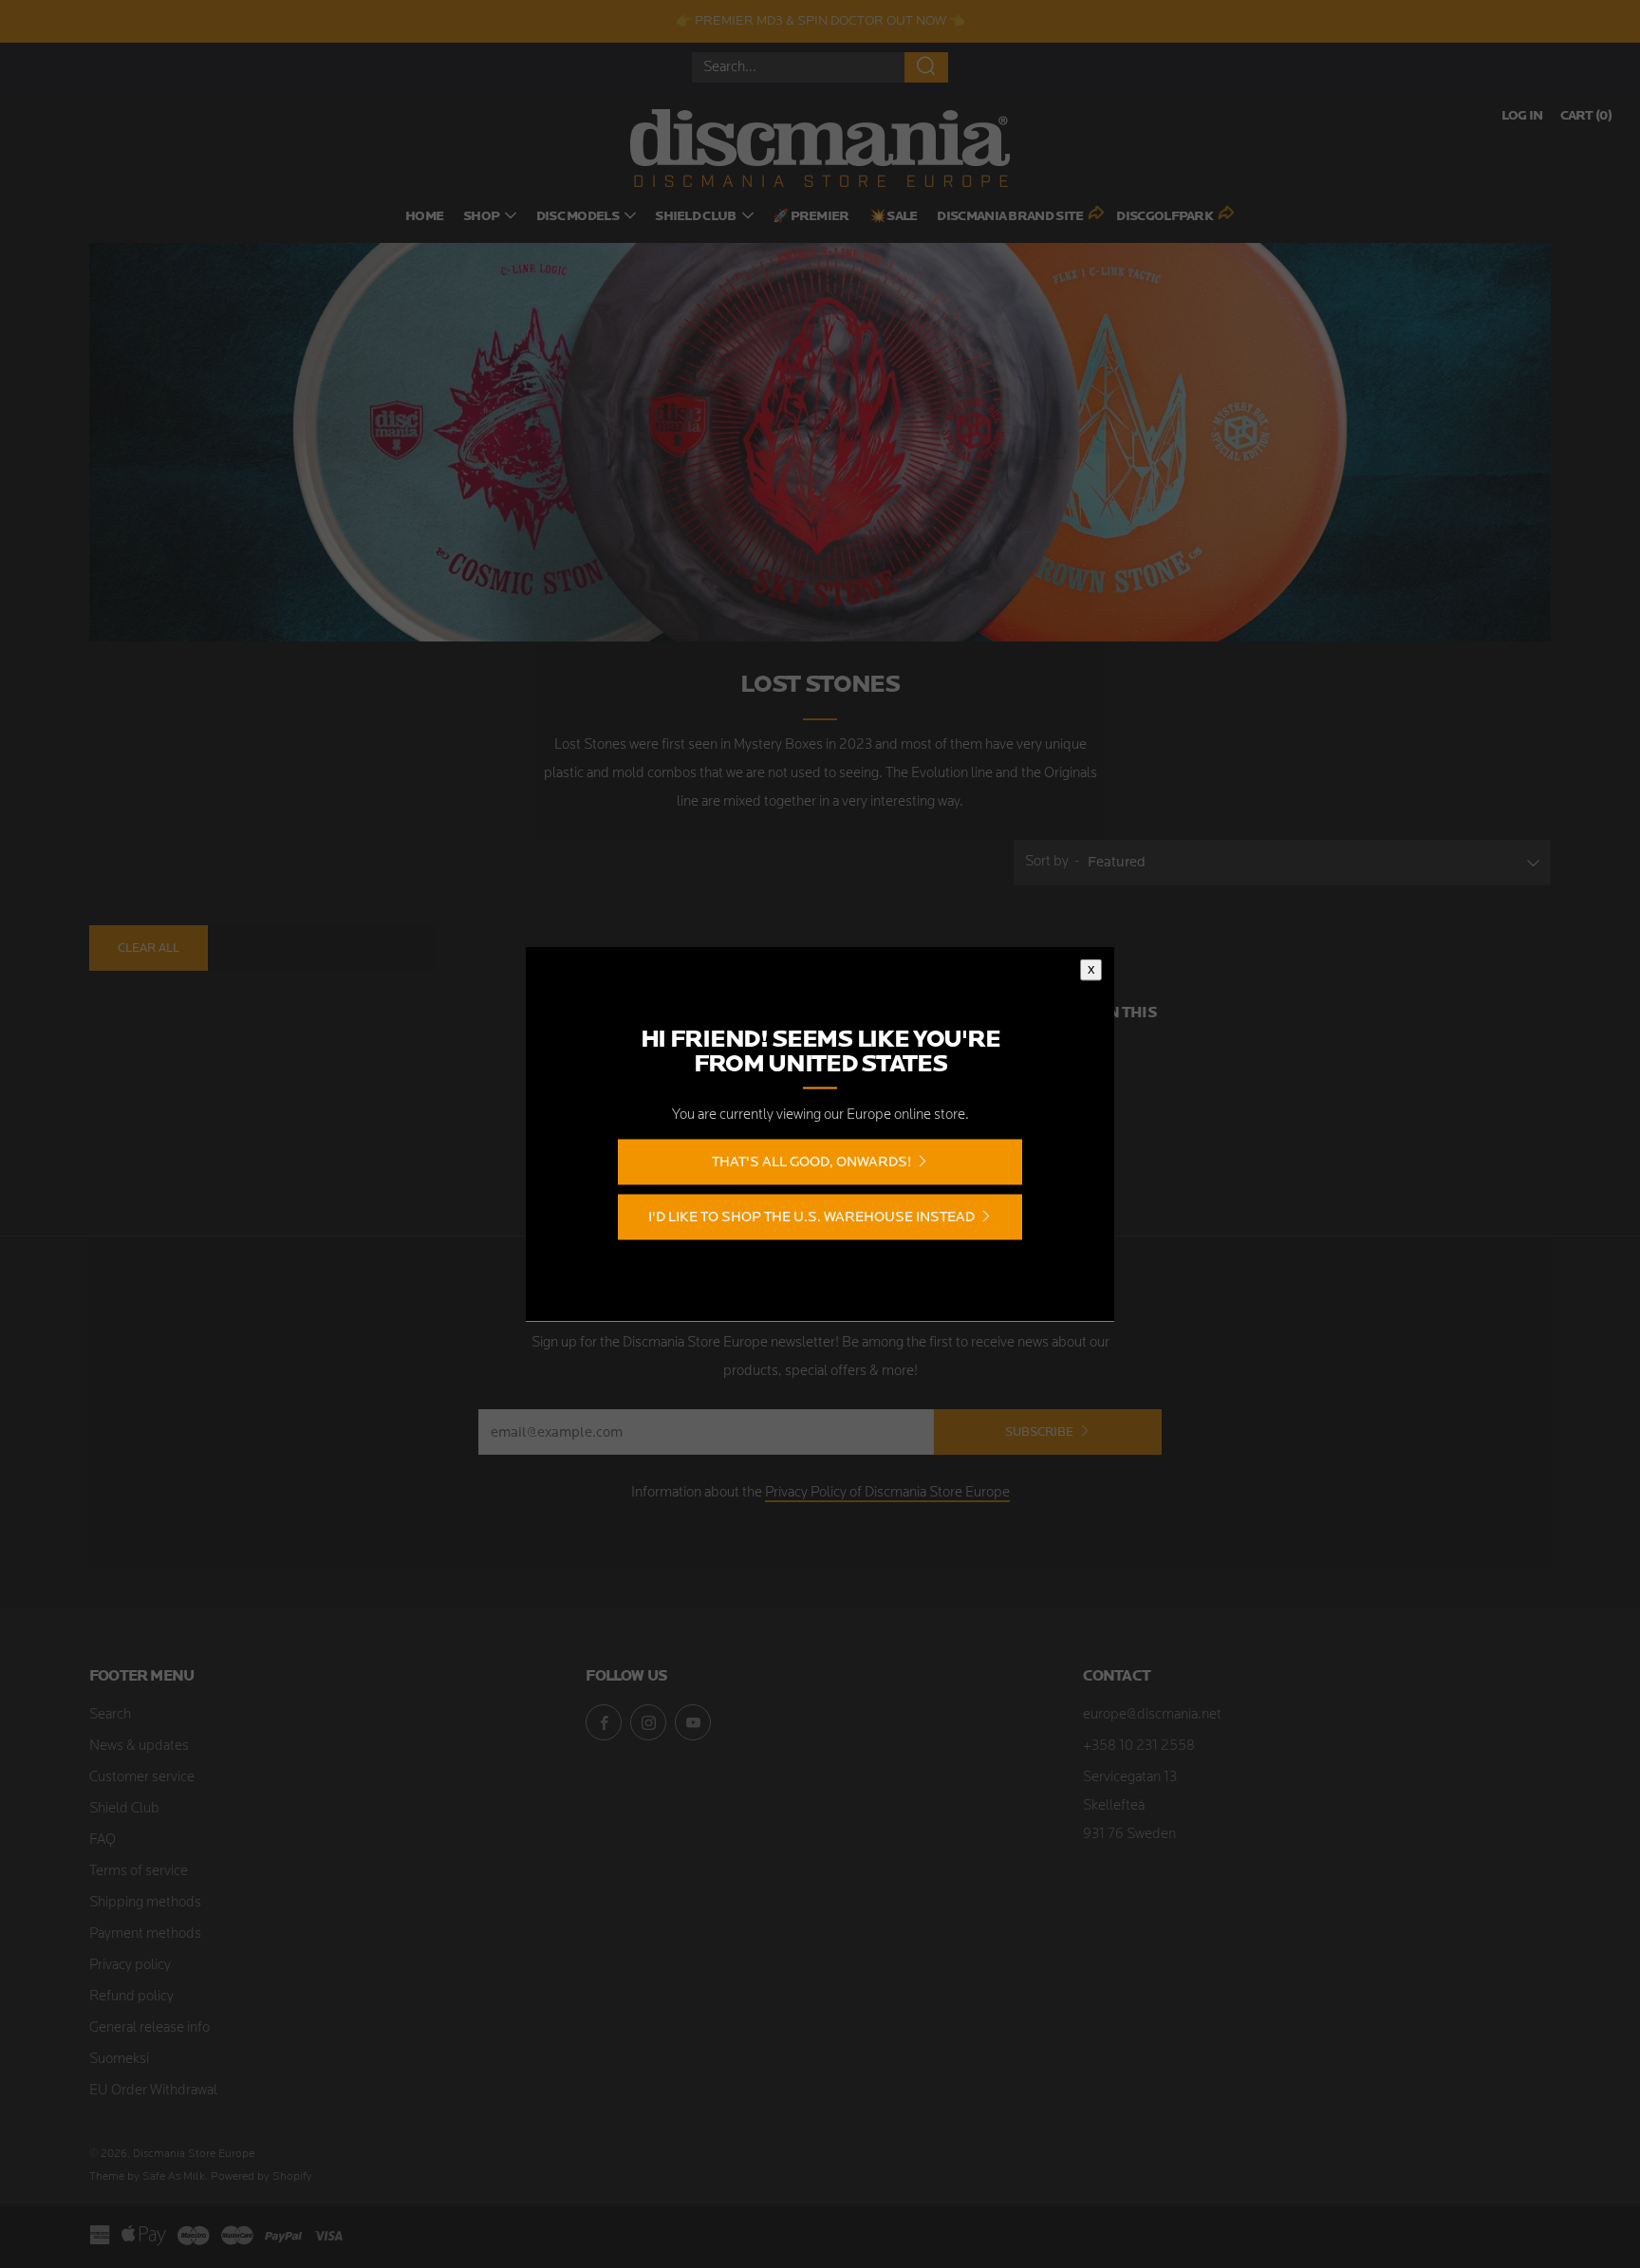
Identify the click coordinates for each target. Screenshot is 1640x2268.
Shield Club (695, 217)
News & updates (139, 1747)
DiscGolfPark (1165, 217)
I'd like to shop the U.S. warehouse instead (811, 1217)
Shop (481, 217)
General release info (149, 2028)
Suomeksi (119, 2060)
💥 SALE (894, 217)
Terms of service (139, 1872)
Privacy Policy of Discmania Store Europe (887, 1493)
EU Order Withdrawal (153, 2091)
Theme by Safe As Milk (147, 2177)
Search (110, 1715)
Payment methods (145, 1934)
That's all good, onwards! (811, 1162)
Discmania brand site (1010, 217)
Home (424, 217)
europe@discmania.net (1152, 1715)
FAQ (102, 1840)
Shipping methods (145, 1903)
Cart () (1586, 116)
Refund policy (131, 1997)
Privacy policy (130, 1966)
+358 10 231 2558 (1139, 1747)
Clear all (149, 948)
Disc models (578, 217)
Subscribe (1039, 1431)
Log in (1522, 116)
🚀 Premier (811, 217)
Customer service (142, 1778)
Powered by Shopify (261, 2177)
